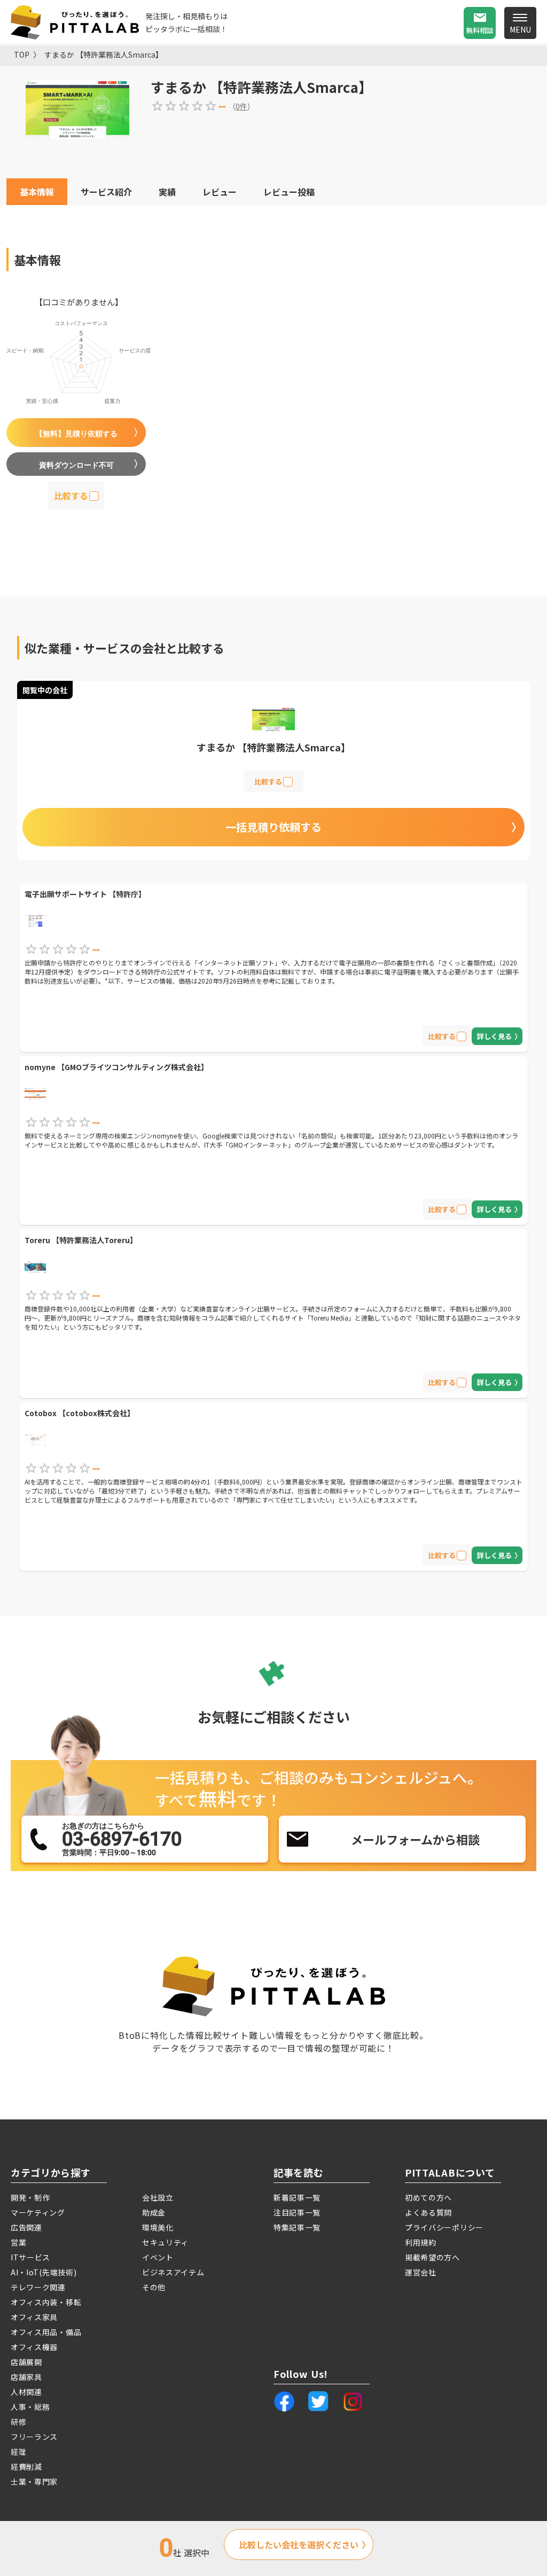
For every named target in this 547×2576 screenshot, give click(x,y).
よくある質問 (428, 2212)
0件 (241, 106)
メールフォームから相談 (415, 1839)
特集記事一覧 (297, 2227)
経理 (18, 2452)
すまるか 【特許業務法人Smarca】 (104, 54)
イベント (158, 2257)
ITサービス (30, 2257)
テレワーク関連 (38, 2287)
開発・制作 (30, 2197)
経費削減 (26, 2467)
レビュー (220, 192)
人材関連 (26, 2392)
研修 (18, 2422)
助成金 (154, 2212)
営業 (18, 2242)
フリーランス (34, 2437)
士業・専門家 (34, 2481)
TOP (22, 54)
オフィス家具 (34, 2317)
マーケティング (38, 2212)
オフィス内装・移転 (46, 2302)
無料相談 (480, 30)
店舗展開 (26, 2362)
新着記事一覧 (297, 2197)
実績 (167, 192)
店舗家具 (26, 2377)
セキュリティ (165, 2242)
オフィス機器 (34, 2347)
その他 (154, 2287)
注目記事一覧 (297, 2212)
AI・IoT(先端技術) (44, 2272)
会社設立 (158, 2197)
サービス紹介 (106, 192)
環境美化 (158, 2227)
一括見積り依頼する (273, 827)
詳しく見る (494, 1036)
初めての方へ (428, 2197)
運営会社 (421, 2272)
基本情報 (37, 192)
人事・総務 (30, 2407)
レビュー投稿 (289, 192)
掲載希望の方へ (432, 2257)
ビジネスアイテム (173, 2272)
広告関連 (26, 2227)
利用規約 (421, 2242)
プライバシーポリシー (444, 2227)
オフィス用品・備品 (46, 2332)
